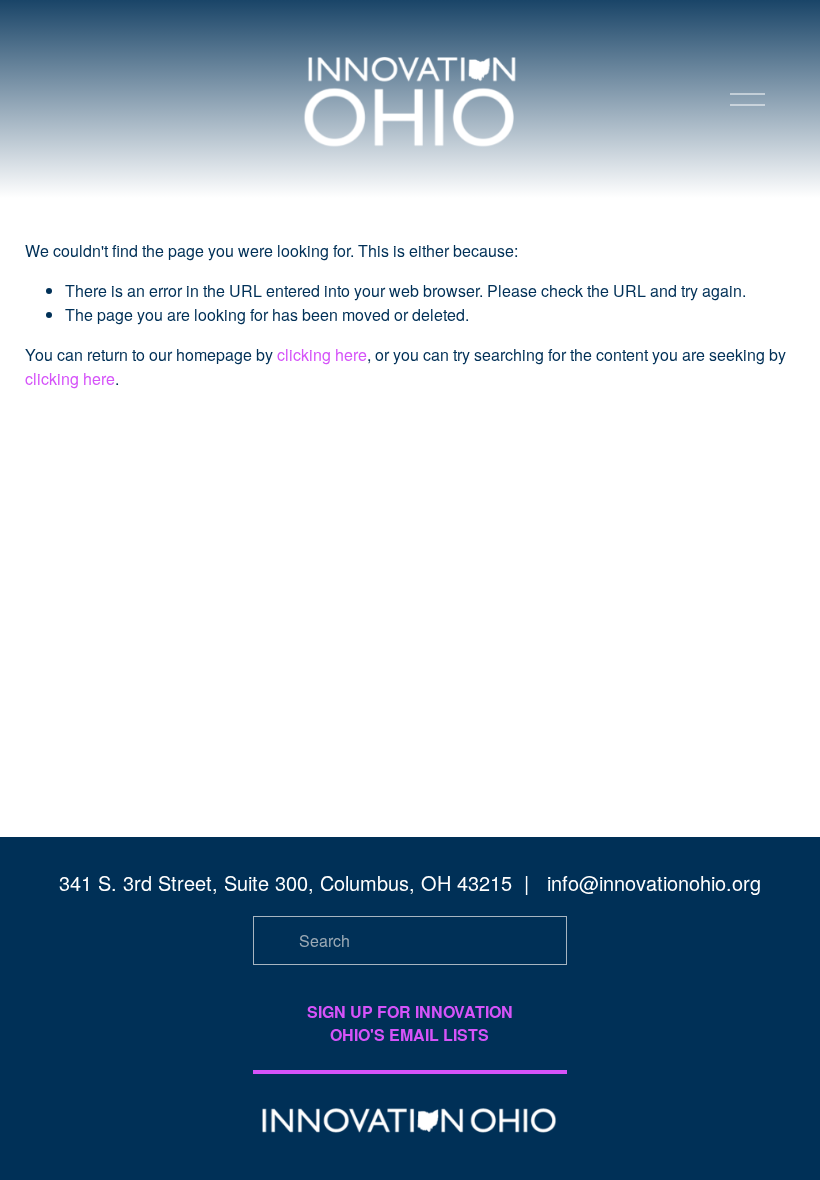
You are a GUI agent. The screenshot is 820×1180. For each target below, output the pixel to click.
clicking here (322, 354)
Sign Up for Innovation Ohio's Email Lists (410, 1023)
